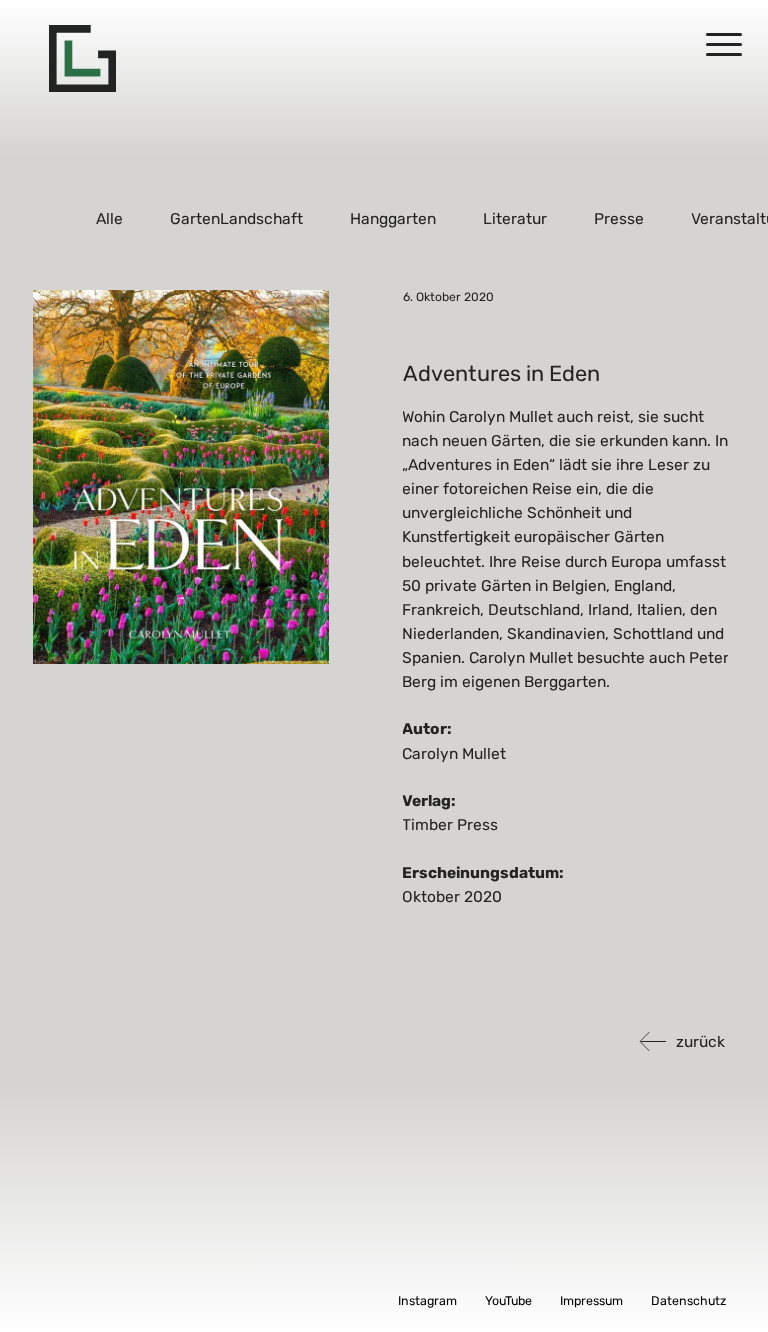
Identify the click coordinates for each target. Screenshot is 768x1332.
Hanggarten (393, 218)
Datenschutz (688, 1300)
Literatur (515, 218)
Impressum (591, 1300)
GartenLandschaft (237, 218)
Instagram (427, 1300)
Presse (619, 218)
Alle (110, 218)
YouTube (508, 1300)
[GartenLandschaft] (82, 58)
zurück (700, 1041)
